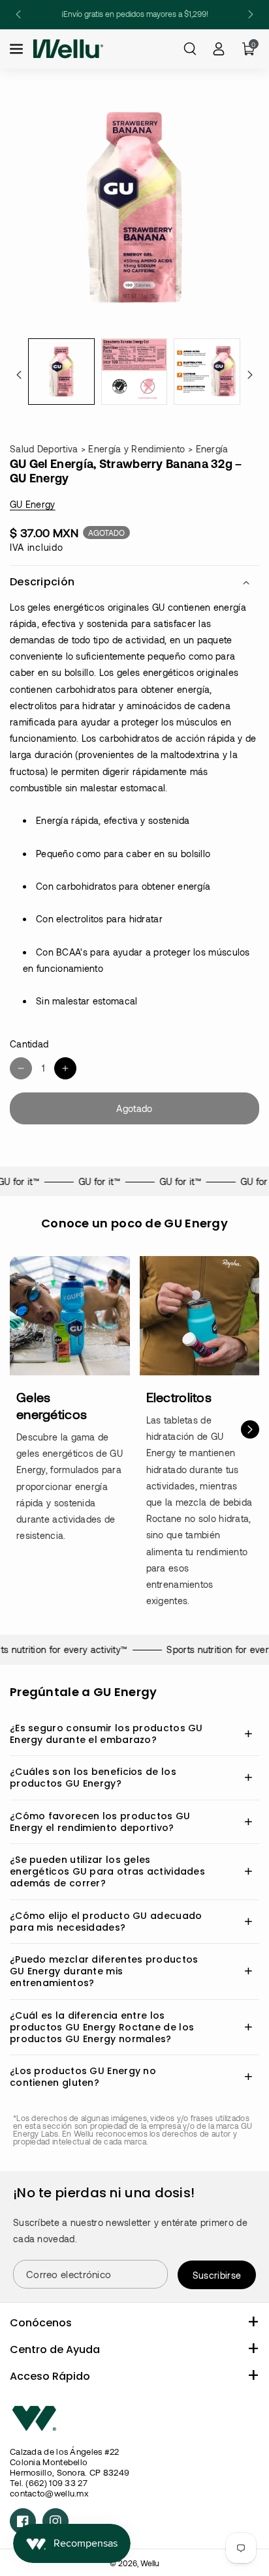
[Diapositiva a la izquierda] (19, 375)
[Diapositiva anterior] (18, 14)
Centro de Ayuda (55, 2349)
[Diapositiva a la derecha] (250, 375)
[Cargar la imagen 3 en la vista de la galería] (207, 372)
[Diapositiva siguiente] (251, 14)
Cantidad (29, 1044)
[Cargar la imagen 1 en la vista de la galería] (61, 372)
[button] (18, 49)
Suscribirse (217, 2275)
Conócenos (41, 2323)
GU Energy (33, 504)
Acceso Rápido (50, 2376)
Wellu (150, 2563)
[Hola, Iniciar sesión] (219, 49)
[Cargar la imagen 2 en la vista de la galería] (134, 372)
